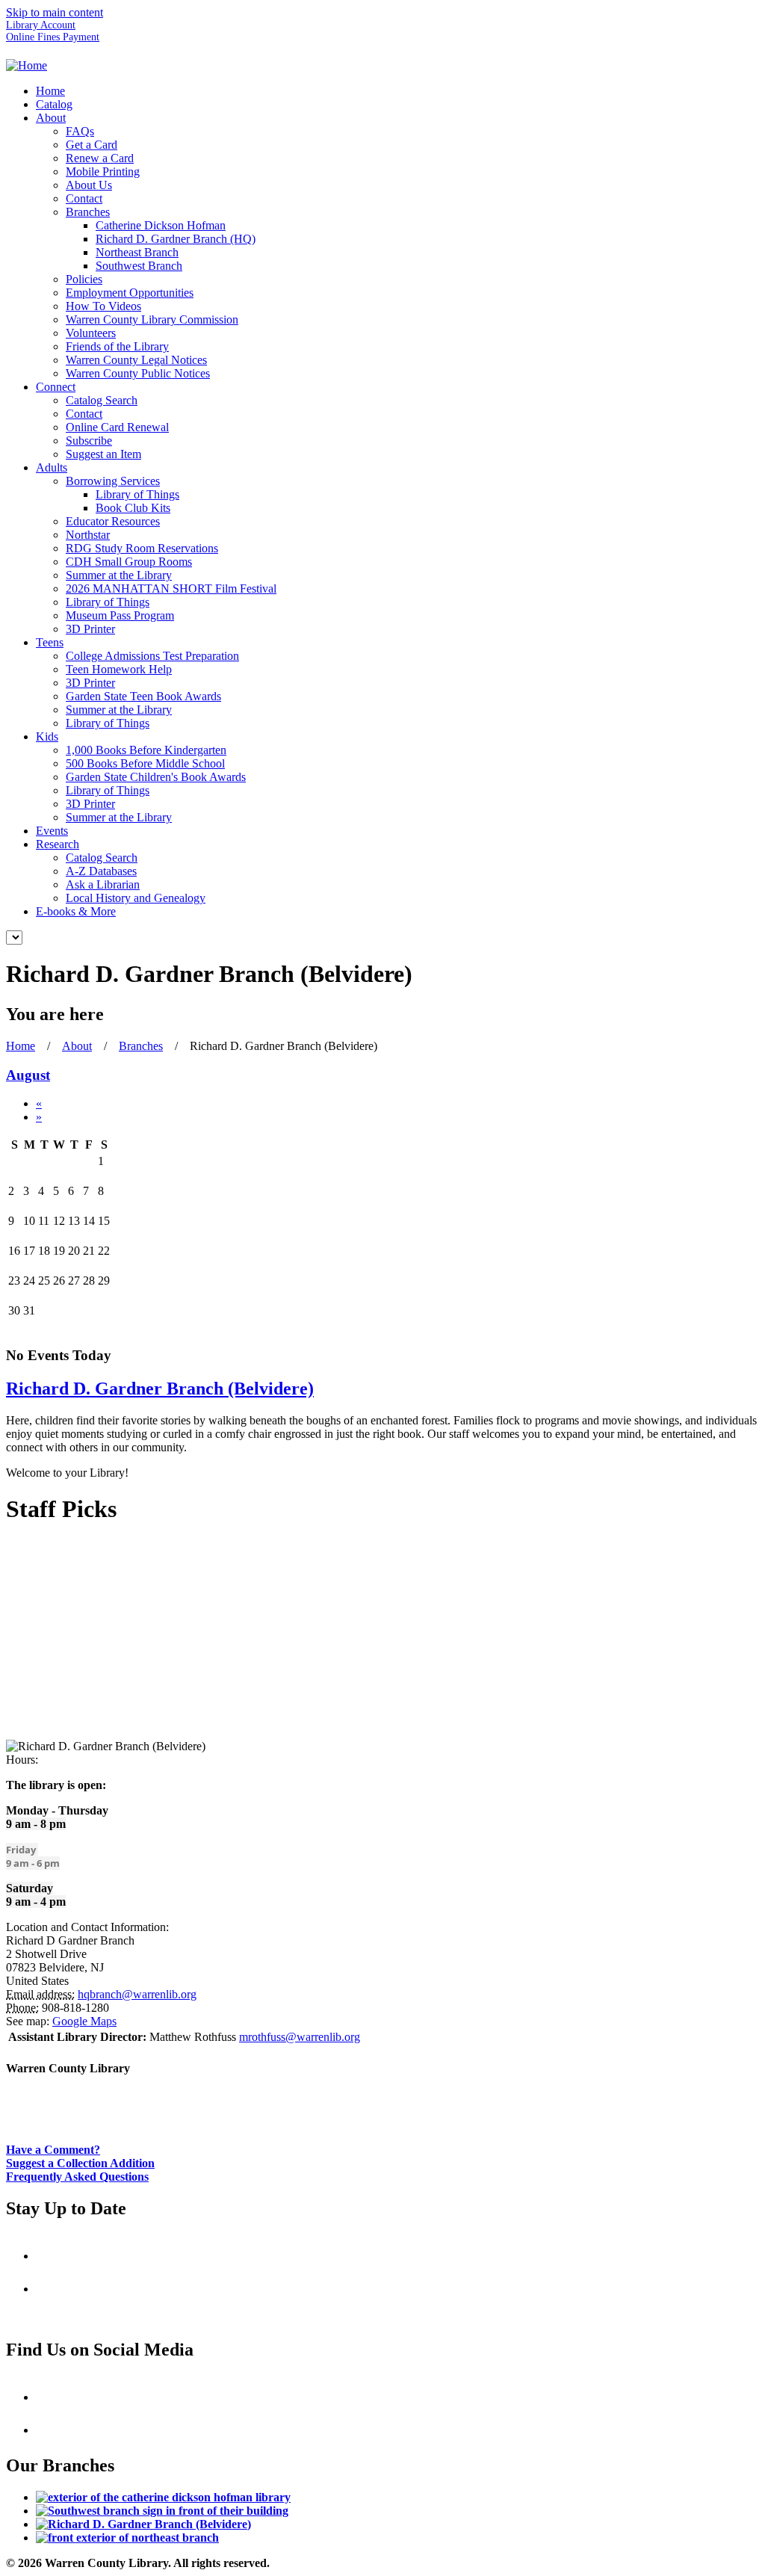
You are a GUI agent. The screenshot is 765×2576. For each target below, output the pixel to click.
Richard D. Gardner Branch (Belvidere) (160, 1389)
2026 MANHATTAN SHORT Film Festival (171, 589)
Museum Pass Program (120, 615)
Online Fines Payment (53, 37)
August (28, 1075)
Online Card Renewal (117, 427)
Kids (47, 736)
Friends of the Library (117, 346)
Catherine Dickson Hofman (161, 225)
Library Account (41, 25)
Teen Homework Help (119, 669)
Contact (84, 198)
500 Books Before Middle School (145, 763)
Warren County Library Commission (152, 319)
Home (50, 91)
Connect (56, 387)
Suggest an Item (103, 454)
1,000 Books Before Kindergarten (146, 750)
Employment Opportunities (130, 293)
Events (52, 831)
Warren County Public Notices (138, 373)
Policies (84, 279)
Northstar (88, 535)
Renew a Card (100, 158)
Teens (50, 642)
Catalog (54, 104)
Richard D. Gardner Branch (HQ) (176, 239)
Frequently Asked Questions (77, 2177)
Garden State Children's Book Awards (156, 777)
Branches (88, 212)
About (51, 118)
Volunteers (91, 333)
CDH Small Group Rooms (129, 562)
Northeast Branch (137, 252)
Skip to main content (55, 12)
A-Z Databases (101, 871)
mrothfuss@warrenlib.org (300, 2037)
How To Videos (103, 306)
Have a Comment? (53, 2150)
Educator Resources (113, 521)
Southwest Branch (139, 266)
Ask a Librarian (103, 884)
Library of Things (137, 494)
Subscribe (89, 441)
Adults (52, 467)
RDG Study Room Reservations (142, 548)
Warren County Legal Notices (136, 360)
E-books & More (76, 911)
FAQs (80, 131)
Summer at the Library (119, 575)
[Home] (27, 65)
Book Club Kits (133, 508)
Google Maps (84, 2021)
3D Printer (90, 629)
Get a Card (92, 145)
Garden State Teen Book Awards (143, 696)
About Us (89, 185)
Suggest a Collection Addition (80, 2163)
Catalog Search (102, 400)
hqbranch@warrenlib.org (137, 1994)
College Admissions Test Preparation (152, 656)
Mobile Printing (103, 172)
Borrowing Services (113, 481)
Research (58, 844)
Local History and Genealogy (136, 898)
